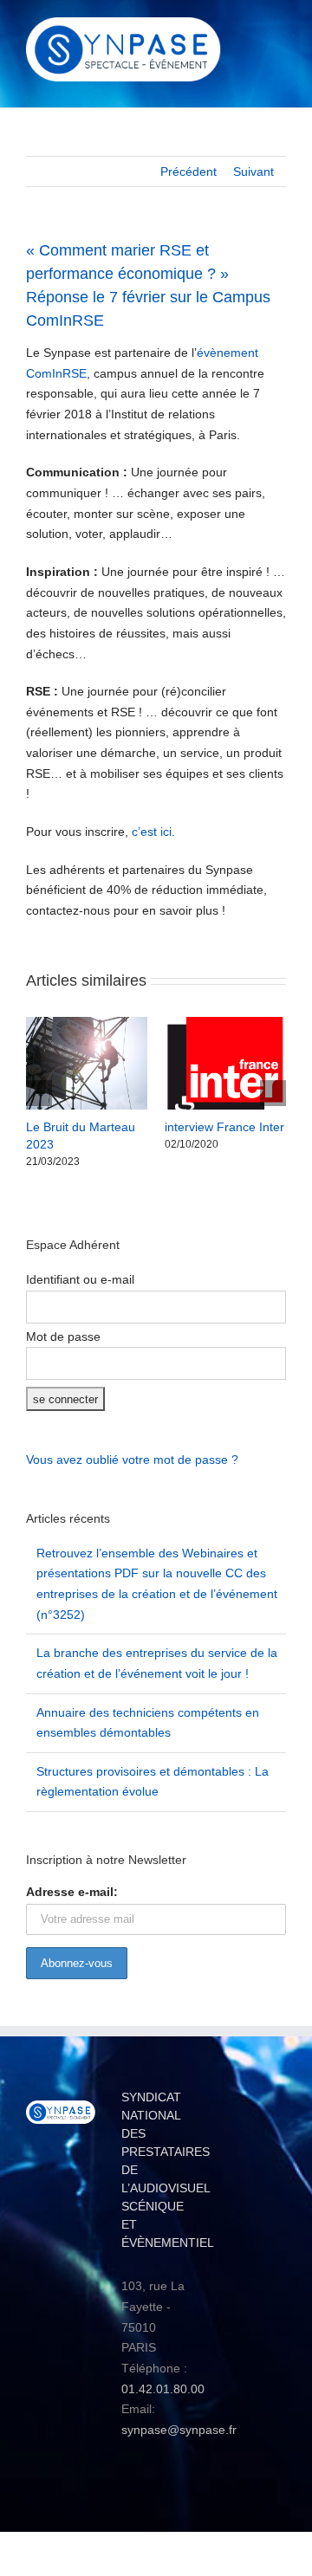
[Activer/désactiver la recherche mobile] (248, 31)
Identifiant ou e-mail (80, 1279)
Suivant (253, 172)
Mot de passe (63, 1337)
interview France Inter (224, 1127)
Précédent (188, 172)
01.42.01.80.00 (163, 2389)
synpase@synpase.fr (179, 2430)
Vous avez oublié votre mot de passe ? (132, 1460)
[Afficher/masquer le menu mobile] (279, 31)
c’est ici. (153, 832)
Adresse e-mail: (72, 1892)
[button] (39, 1093)
